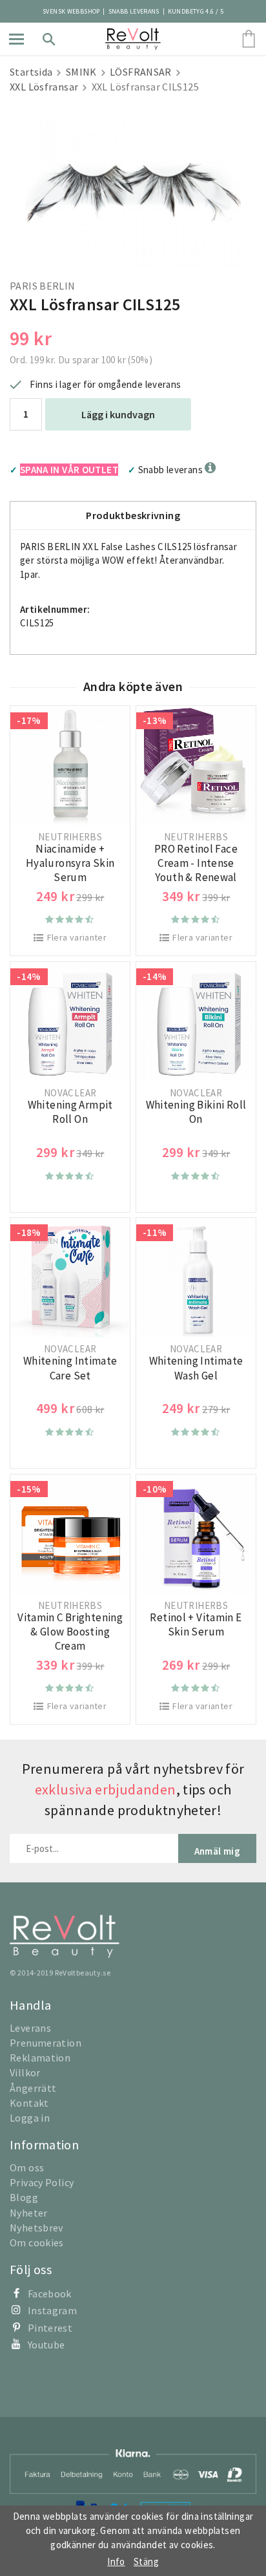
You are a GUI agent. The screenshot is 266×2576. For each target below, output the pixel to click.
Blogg (24, 2197)
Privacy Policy (42, 2182)
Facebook (50, 2294)
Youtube (46, 2345)
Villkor (25, 2072)
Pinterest (50, 2328)
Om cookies (37, 2242)
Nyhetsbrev (36, 2228)
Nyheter (29, 2213)
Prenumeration (46, 2043)
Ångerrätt (33, 2088)
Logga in (30, 2118)
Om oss (27, 2167)
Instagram (52, 2310)
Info (116, 2561)
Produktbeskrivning (133, 515)
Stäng (146, 2561)
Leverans (30, 2028)
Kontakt (29, 2103)
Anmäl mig (217, 1851)
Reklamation (40, 2058)
